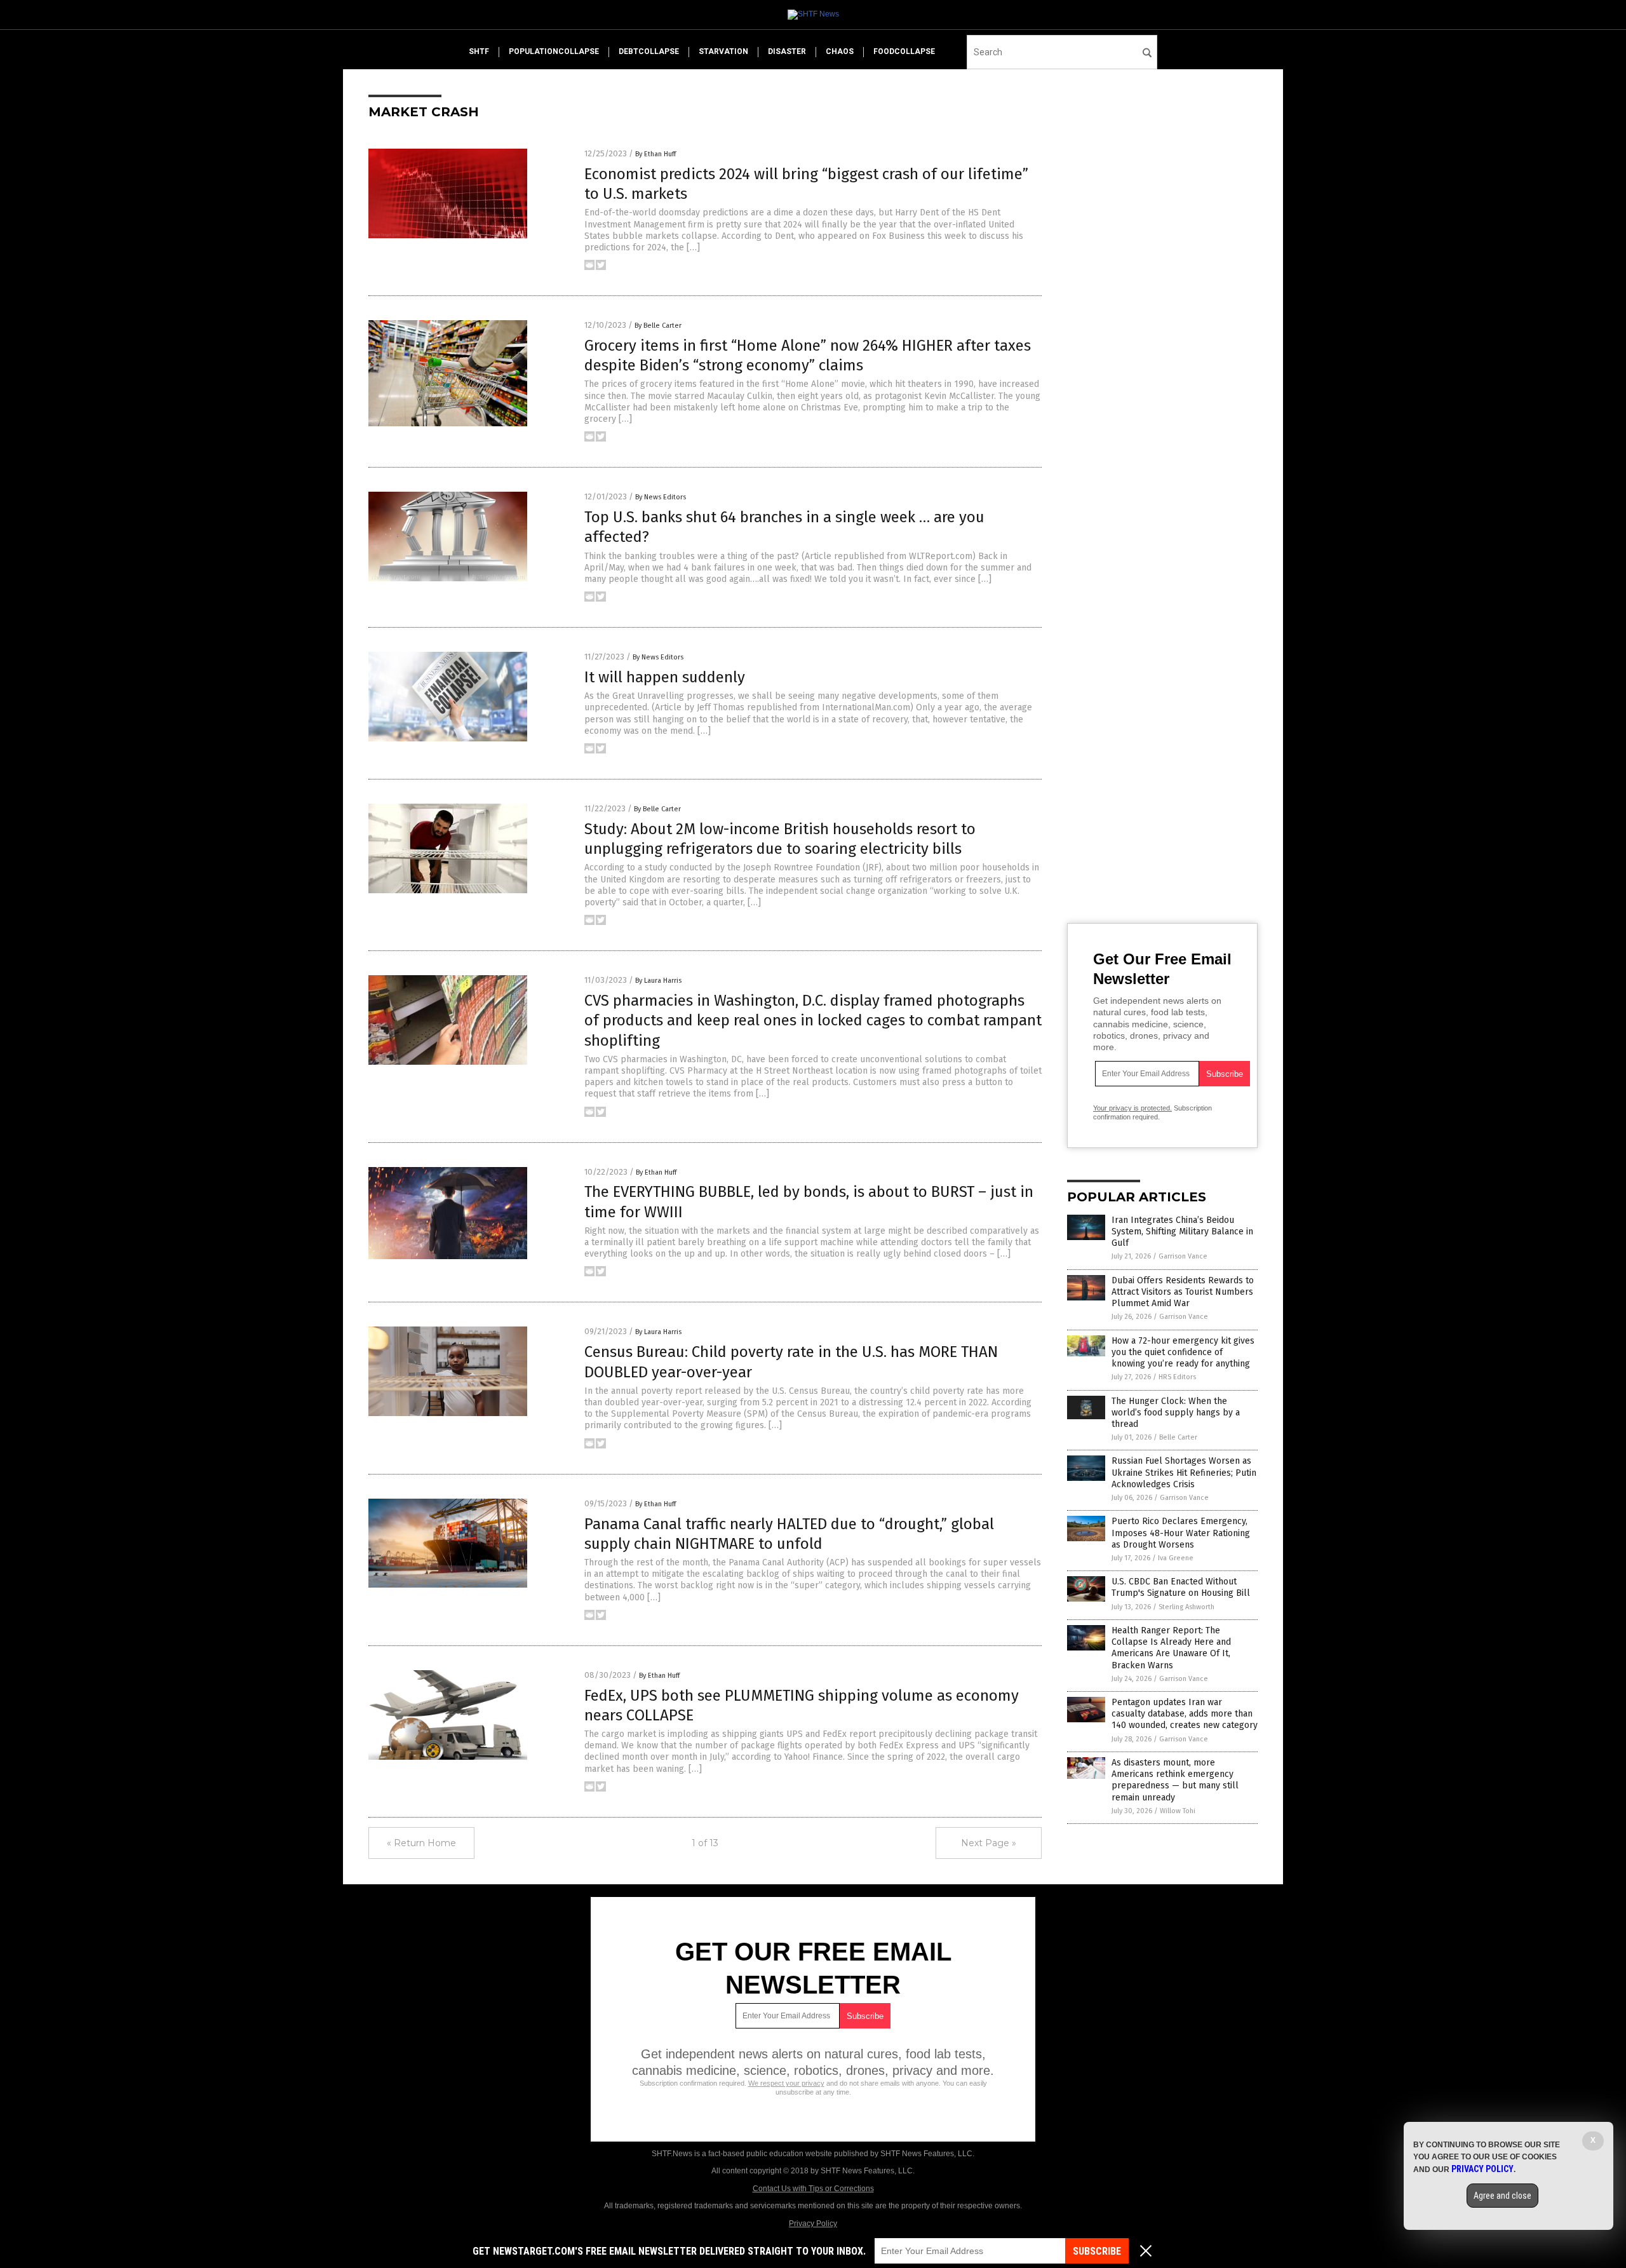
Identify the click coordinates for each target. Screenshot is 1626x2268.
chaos (840, 51)
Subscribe (1097, 2251)
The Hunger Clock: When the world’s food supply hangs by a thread (1176, 1413)
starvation (723, 51)
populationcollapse (554, 51)
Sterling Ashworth (1186, 1607)
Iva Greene (1176, 1558)
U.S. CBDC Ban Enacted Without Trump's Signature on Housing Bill (1181, 1587)
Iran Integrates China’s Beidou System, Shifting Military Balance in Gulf (1182, 1232)
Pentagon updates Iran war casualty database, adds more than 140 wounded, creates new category (1185, 1714)
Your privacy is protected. (1132, 1108)
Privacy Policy (813, 2224)
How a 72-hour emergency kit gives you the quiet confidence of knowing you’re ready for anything (1183, 1352)
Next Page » (989, 1843)
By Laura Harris (658, 981)
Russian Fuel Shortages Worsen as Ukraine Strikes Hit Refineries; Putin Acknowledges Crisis (1184, 1472)
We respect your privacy (786, 2083)
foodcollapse (904, 51)
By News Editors (661, 497)
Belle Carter (1178, 1437)
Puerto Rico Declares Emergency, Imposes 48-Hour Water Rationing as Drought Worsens (1181, 1533)
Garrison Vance (1183, 1256)
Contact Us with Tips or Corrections (813, 2189)
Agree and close (1502, 2196)
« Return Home (421, 1843)
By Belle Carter (658, 326)
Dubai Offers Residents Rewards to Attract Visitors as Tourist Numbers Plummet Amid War (1183, 1292)
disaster (787, 51)
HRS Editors (1177, 1377)
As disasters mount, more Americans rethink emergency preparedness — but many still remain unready (1175, 1780)
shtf (479, 51)
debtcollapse (649, 51)
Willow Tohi (1178, 1811)
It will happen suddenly (665, 677)
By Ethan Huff (655, 154)
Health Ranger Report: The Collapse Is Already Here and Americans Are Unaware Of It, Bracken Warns (1171, 1648)
